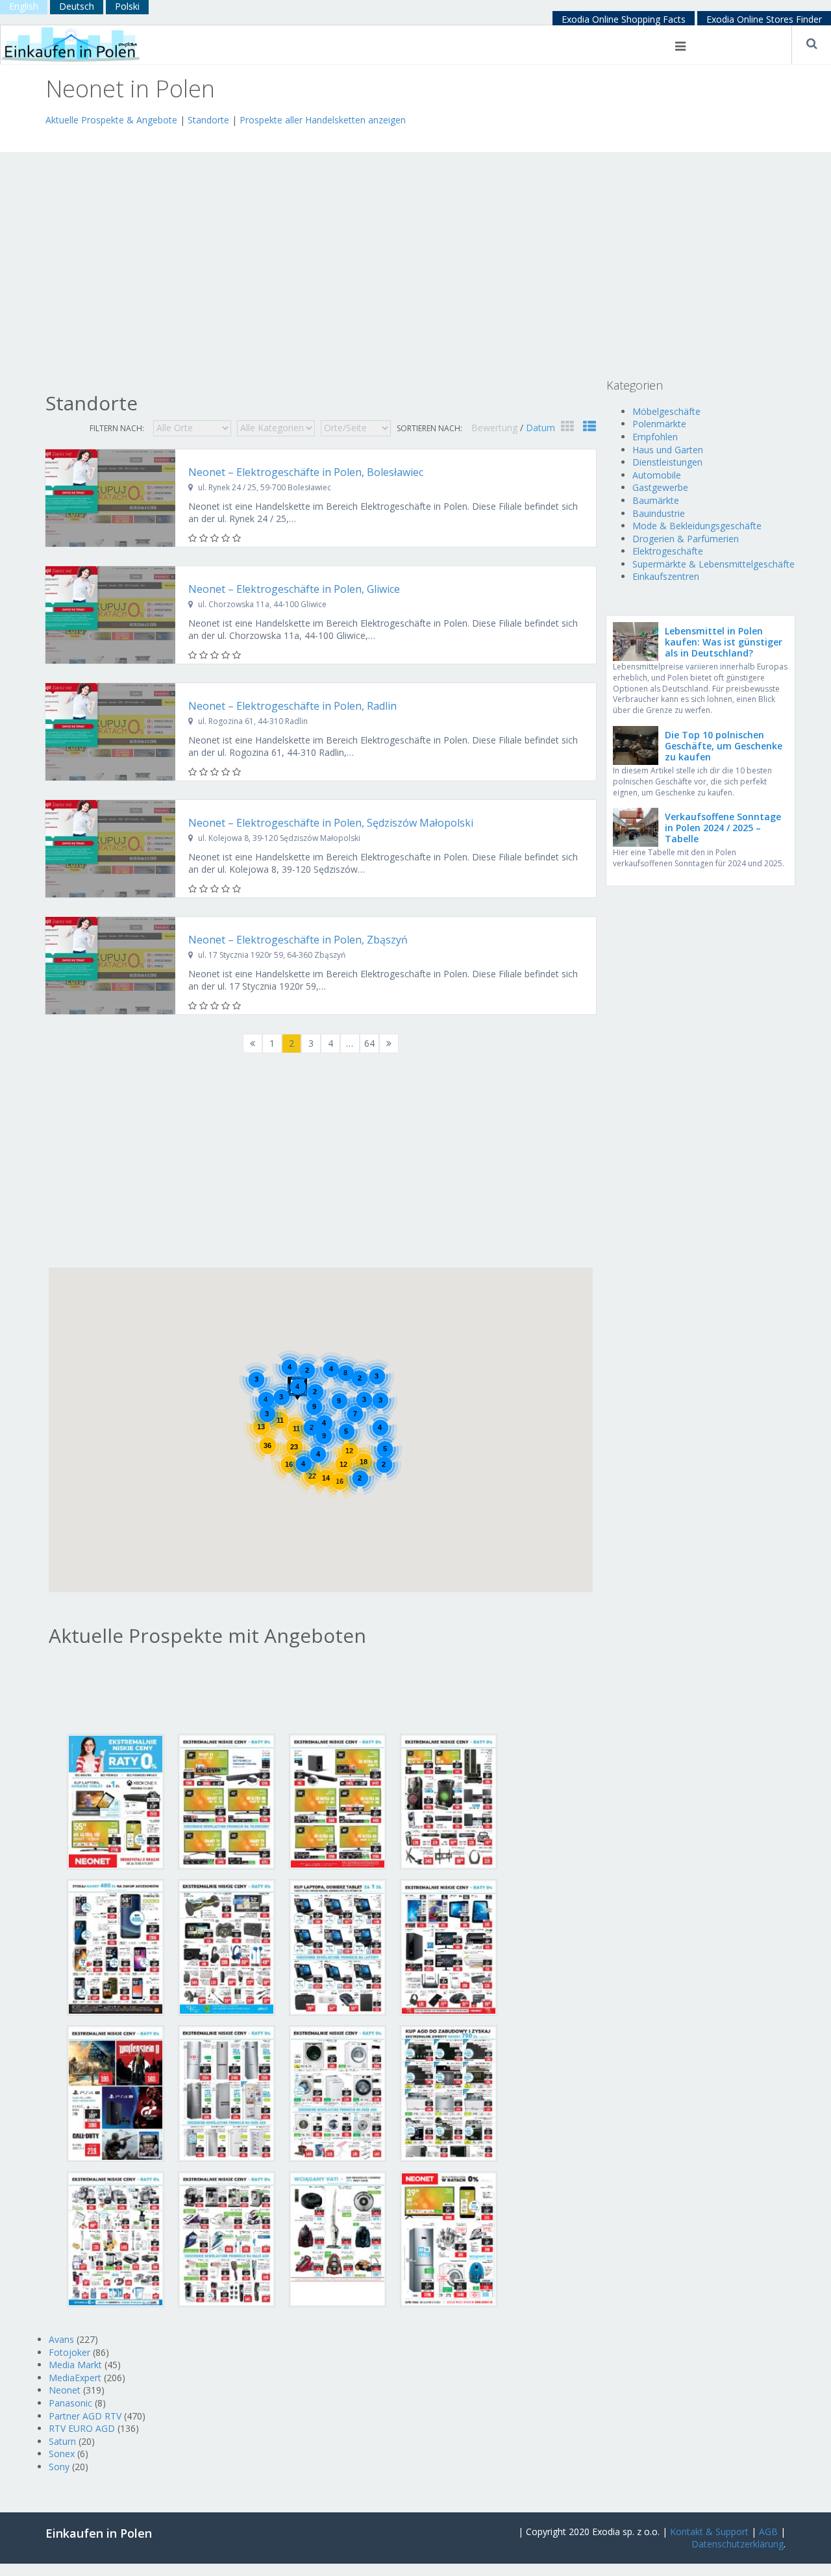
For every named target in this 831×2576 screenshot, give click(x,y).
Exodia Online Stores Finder (764, 19)
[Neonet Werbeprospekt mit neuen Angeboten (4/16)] (449, 1800)
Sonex (62, 2454)
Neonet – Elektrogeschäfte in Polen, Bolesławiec (306, 472)
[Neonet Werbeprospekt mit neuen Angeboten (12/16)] (449, 2093)
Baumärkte (656, 500)
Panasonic (70, 2403)
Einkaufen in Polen (99, 2533)
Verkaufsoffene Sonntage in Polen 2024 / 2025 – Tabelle (723, 828)
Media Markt (75, 2365)
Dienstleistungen (667, 462)
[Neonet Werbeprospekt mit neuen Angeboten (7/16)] (338, 1946)
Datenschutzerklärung (738, 2544)
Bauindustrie (659, 513)
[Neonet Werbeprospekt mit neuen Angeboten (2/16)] (227, 1800)
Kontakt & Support (709, 2532)
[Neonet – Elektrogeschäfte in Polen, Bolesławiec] (110, 498)
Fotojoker (69, 2352)
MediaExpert (75, 2378)
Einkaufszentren (666, 576)
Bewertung (496, 428)
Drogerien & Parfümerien (686, 539)
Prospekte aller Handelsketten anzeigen (323, 120)
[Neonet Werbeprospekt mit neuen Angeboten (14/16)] (227, 2238)
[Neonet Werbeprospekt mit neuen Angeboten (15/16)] (338, 2238)
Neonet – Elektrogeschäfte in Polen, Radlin (292, 706)
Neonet (65, 2390)
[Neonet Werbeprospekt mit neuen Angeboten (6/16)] (227, 1946)
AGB (768, 2532)
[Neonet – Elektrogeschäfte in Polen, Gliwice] (110, 615)
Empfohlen (655, 437)
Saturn (62, 2441)
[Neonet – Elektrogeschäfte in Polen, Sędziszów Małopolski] (110, 849)
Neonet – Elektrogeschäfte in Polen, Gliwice (294, 589)
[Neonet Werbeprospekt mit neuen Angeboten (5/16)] (116, 1946)
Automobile (657, 475)
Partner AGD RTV (85, 2416)
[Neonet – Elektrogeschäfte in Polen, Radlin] (110, 732)
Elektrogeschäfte (668, 551)
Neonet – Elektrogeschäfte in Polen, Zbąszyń (298, 940)
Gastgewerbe (660, 487)
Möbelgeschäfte (666, 411)
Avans (61, 2339)
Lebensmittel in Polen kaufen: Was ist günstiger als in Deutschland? (724, 642)
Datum (540, 428)
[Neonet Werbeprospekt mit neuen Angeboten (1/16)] (116, 1800)
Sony (59, 2467)
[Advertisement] (197, 137)
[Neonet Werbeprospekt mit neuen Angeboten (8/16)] (449, 1946)
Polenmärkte (659, 424)
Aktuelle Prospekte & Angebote (111, 120)
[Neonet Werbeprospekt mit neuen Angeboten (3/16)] (338, 1800)
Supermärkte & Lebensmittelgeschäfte (713, 564)
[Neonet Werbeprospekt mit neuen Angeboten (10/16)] (227, 2093)
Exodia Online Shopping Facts (624, 19)
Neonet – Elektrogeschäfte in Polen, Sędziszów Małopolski (331, 823)
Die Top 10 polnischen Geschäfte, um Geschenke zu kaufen (724, 746)
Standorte (208, 120)
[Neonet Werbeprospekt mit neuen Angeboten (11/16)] (338, 2093)
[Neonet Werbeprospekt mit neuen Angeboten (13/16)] (116, 2238)
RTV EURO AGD (82, 2428)
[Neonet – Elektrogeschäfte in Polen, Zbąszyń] (110, 966)
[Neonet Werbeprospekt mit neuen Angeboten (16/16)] (449, 2238)
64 (369, 1043)
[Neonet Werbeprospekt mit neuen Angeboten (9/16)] (116, 2093)
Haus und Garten (668, 450)
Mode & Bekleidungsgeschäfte (697, 526)
